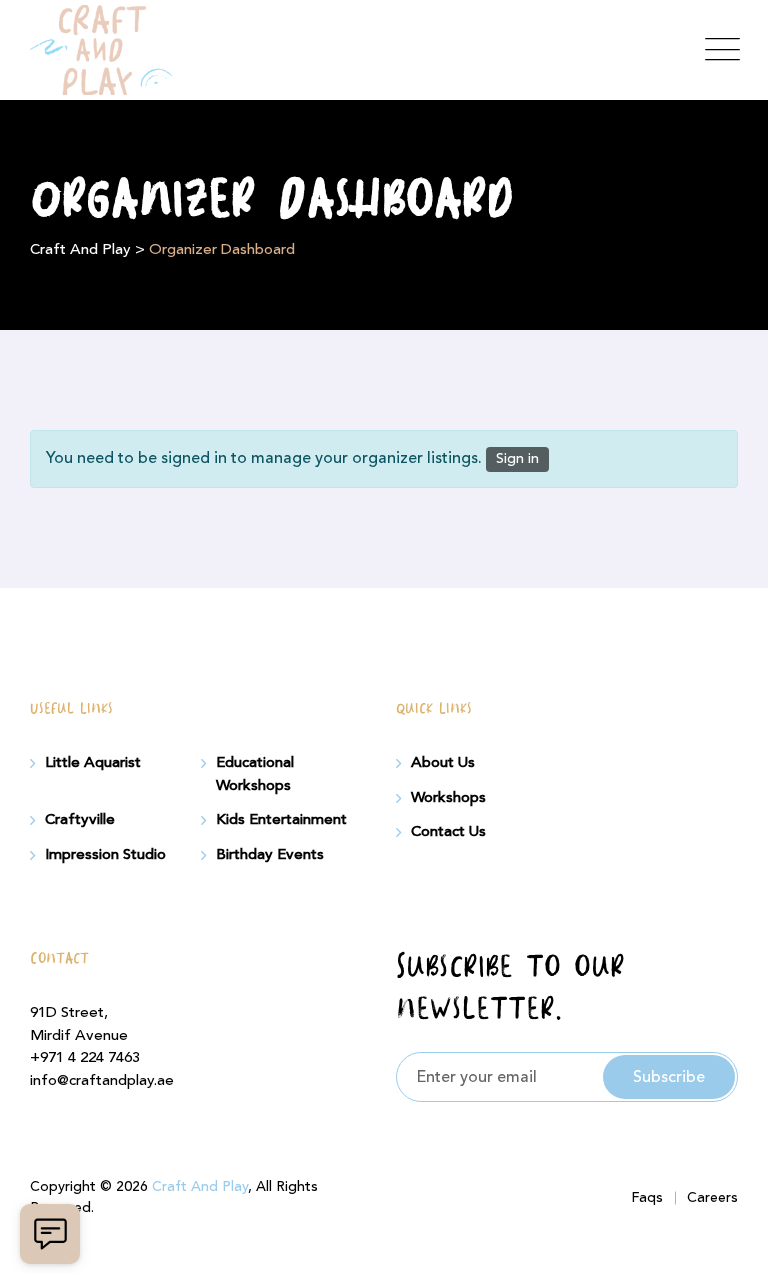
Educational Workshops (255, 774)
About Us (443, 763)
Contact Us (448, 832)
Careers (712, 1198)
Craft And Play (200, 1187)
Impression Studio (105, 855)
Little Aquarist (93, 763)
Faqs (647, 1198)
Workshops (448, 798)
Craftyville (80, 820)
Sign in (517, 459)
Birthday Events (270, 855)
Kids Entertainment (281, 820)
